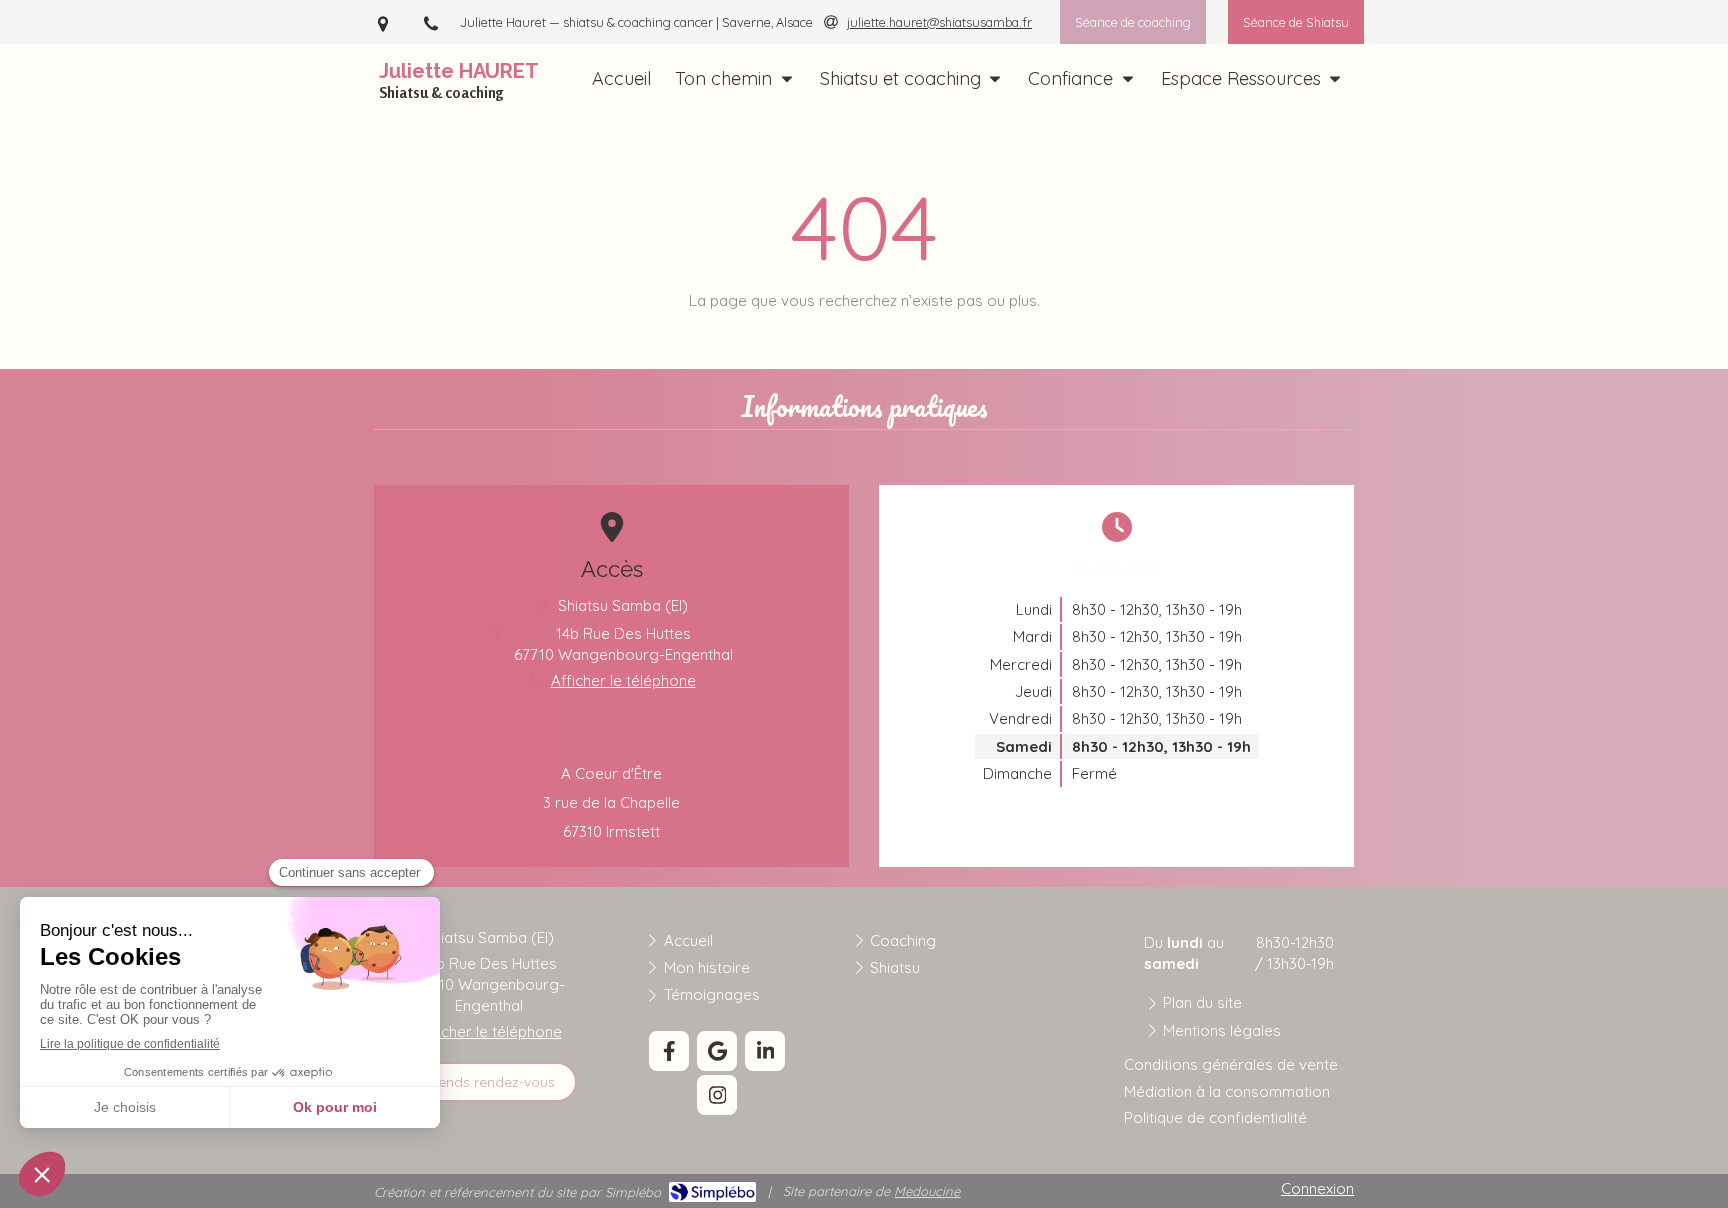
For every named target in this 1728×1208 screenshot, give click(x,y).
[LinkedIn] (765, 1051)
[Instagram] (717, 1095)
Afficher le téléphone (623, 680)
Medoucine (927, 1191)
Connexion (1317, 1188)
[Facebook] (669, 1051)
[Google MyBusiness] (717, 1051)
